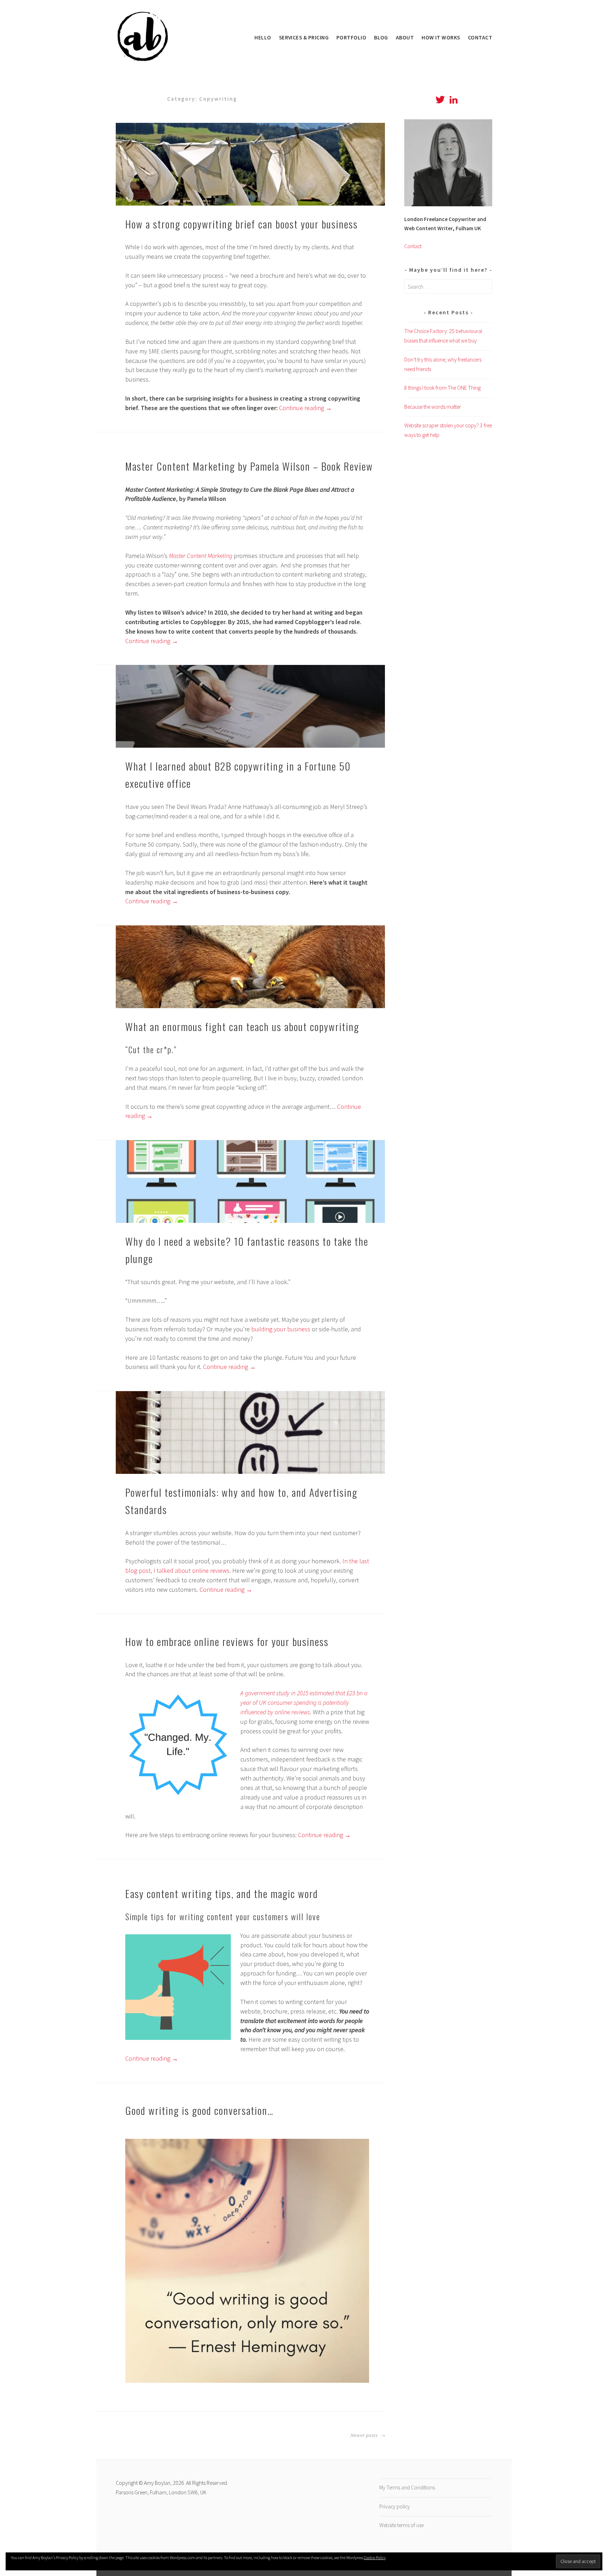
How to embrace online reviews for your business (227, 1641)
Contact (480, 37)
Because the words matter (433, 407)
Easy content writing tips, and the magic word (222, 1893)
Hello (263, 37)
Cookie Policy (375, 2558)
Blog (381, 37)
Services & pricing (304, 37)
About (405, 37)
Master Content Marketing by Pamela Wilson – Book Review (249, 466)
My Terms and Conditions (407, 2487)
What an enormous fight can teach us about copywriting (242, 1026)
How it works (441, 37)
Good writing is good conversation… (199, 2110)
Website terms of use (401, 2525)
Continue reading (305, 408)
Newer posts (365, 2435)
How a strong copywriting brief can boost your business (242, 224)
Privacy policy (395, 2506)
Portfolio (351, 37)
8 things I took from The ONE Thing (442, 388)
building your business (281, 1329)
